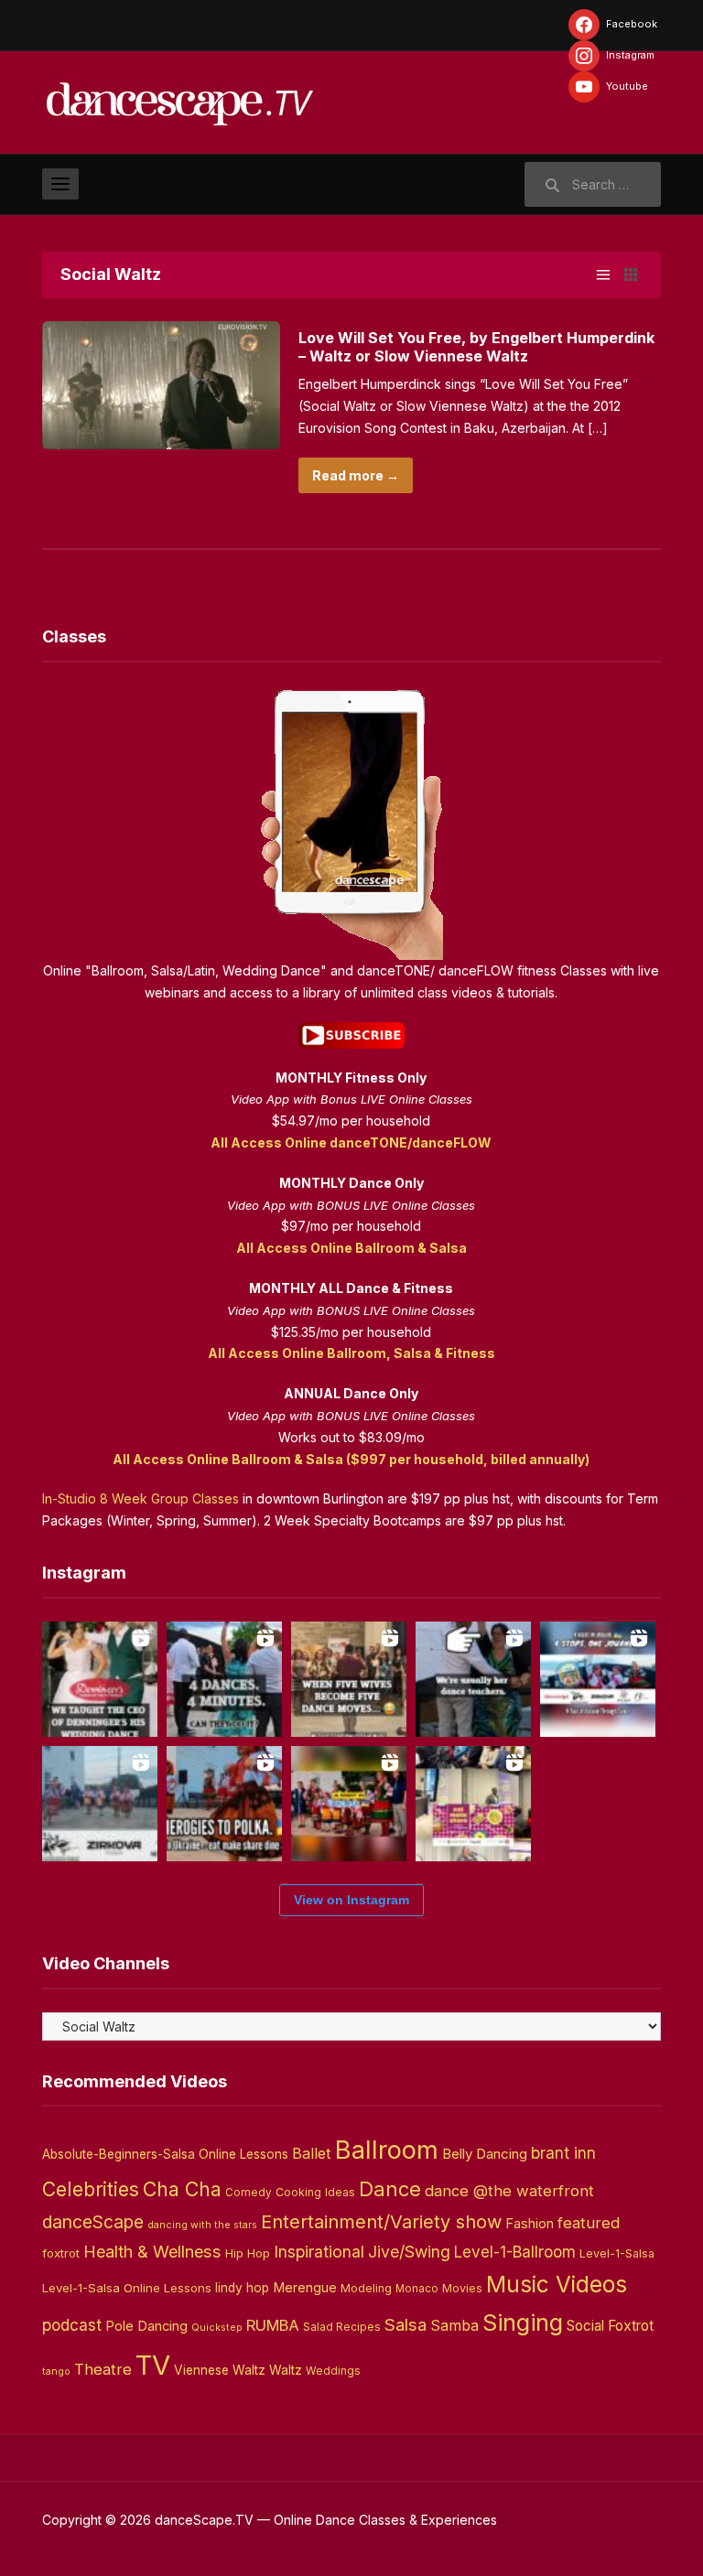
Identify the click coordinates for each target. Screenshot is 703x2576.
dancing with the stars (202, 2225)
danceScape (93, 2222)
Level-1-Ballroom (515, 2252)
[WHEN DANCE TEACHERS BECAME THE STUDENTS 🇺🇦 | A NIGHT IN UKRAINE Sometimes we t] (473, 1679)
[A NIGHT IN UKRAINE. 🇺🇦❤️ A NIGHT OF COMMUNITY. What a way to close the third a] (349, 1804)
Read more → (356, 475)
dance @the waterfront (509, 2191)
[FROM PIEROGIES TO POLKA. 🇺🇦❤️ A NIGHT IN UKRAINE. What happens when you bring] (224, 1804)
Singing (523, 2323)
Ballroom (387, 2150)
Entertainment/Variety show (381, 2222)
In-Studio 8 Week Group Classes (141, 1498)
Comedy (249, 2193)
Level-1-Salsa (617, 2253)
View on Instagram (351, 1900)
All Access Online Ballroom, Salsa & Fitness (351, 1353)
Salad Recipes (342, 2327)
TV (153, 2365)
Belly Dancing (485, 2154)
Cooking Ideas (315, 2192)
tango (56, 2371)
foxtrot (61, 2253)
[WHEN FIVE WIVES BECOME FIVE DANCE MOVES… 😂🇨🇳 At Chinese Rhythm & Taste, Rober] (349, 1679)
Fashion (530, 2224)
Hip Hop (248, 2253)
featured (589, 2223)
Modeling (366, 2288)
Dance (390, 2189)
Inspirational (319, 2252)
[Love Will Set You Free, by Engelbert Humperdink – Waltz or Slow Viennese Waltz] (161, 384)
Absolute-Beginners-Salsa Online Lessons (165, 2154)
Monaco (417, 2289)
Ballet (312, 2153)
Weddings (333, 2371)
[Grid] (631, 275)
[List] (603, 275)
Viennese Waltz (220, 2370)
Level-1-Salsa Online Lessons (127, 2288)
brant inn (563, 2153)
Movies (462, 2288)
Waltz (286, 2370)
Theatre (103, 2369)
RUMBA (273, 2325)
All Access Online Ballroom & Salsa (351, 1248)
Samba (454, 2326)
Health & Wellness (152, 2251)
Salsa (406, 2325)
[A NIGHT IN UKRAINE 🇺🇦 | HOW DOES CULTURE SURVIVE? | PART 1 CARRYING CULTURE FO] (100, 1804)
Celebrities (91, 2189)
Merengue (305, 2288)
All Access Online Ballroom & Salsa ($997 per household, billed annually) (351, 1459)
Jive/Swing (409, 2252)
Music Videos (557, 2284)
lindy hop (242, 2288)
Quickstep (217, 2328)
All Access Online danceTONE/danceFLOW (351, 1142)
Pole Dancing (146, 2326)
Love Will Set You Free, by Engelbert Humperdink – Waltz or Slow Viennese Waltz (476, 347)
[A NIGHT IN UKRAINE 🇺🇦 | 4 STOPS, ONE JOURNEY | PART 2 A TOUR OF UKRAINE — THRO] (598, 1679)
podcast (72, 2325)
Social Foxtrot (610, 2326)
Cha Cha (182, 2189)
